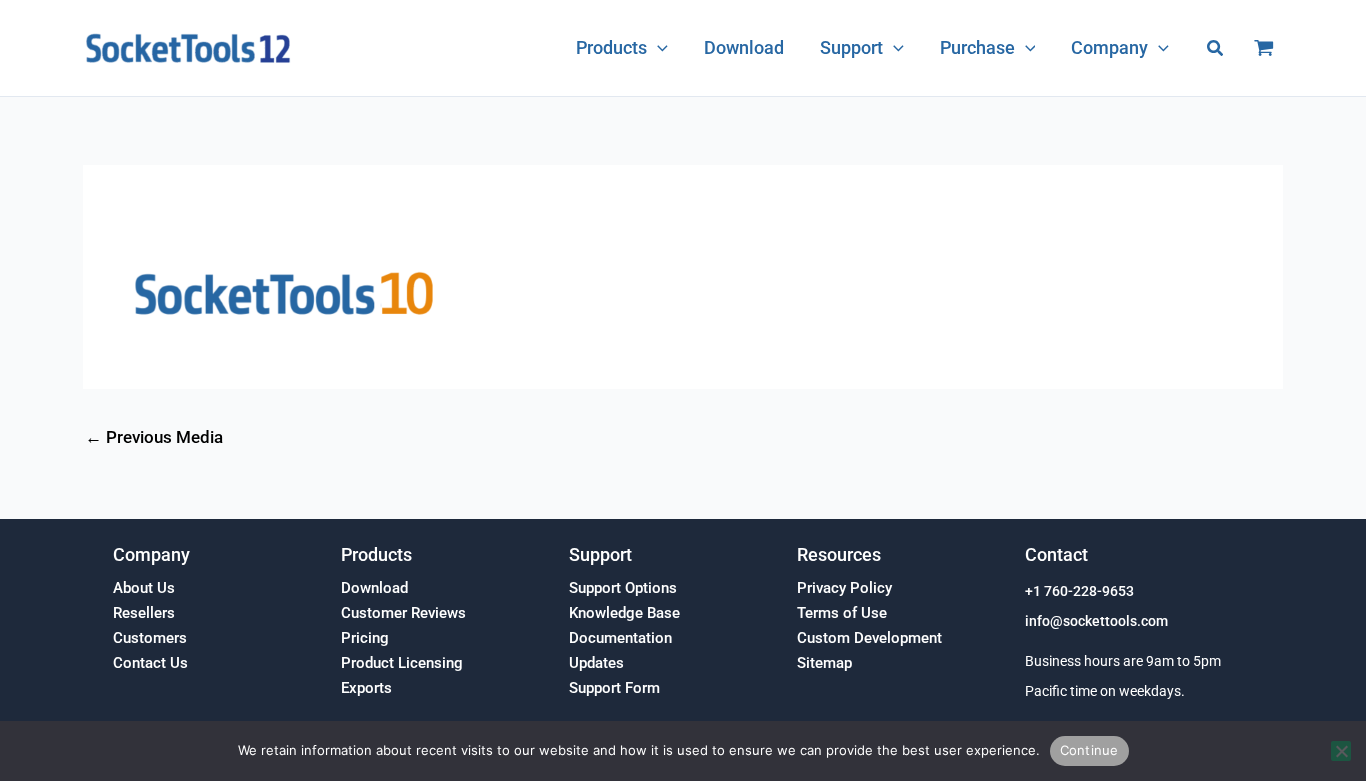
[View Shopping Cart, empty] (1264, 48)
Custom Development (869, 638)
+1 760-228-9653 (1079, 591)
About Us (144, 588)
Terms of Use (842, 613)
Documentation (620, 638)
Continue (1089, 750)
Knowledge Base (624, 613)
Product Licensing (402, 663)
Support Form (614, 688)
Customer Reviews (403, 613)
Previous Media (154, 437)
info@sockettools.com (1096, 621)
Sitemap (824, 663)
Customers (150, 638)
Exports (366, 688)
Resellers (144, 613)
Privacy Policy (844, 588)
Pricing (365, 638)
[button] (657, 48)
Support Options (623, 588)
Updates (596, 663)
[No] (1341, 751)
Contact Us (150, 663)
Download (374, 588)
